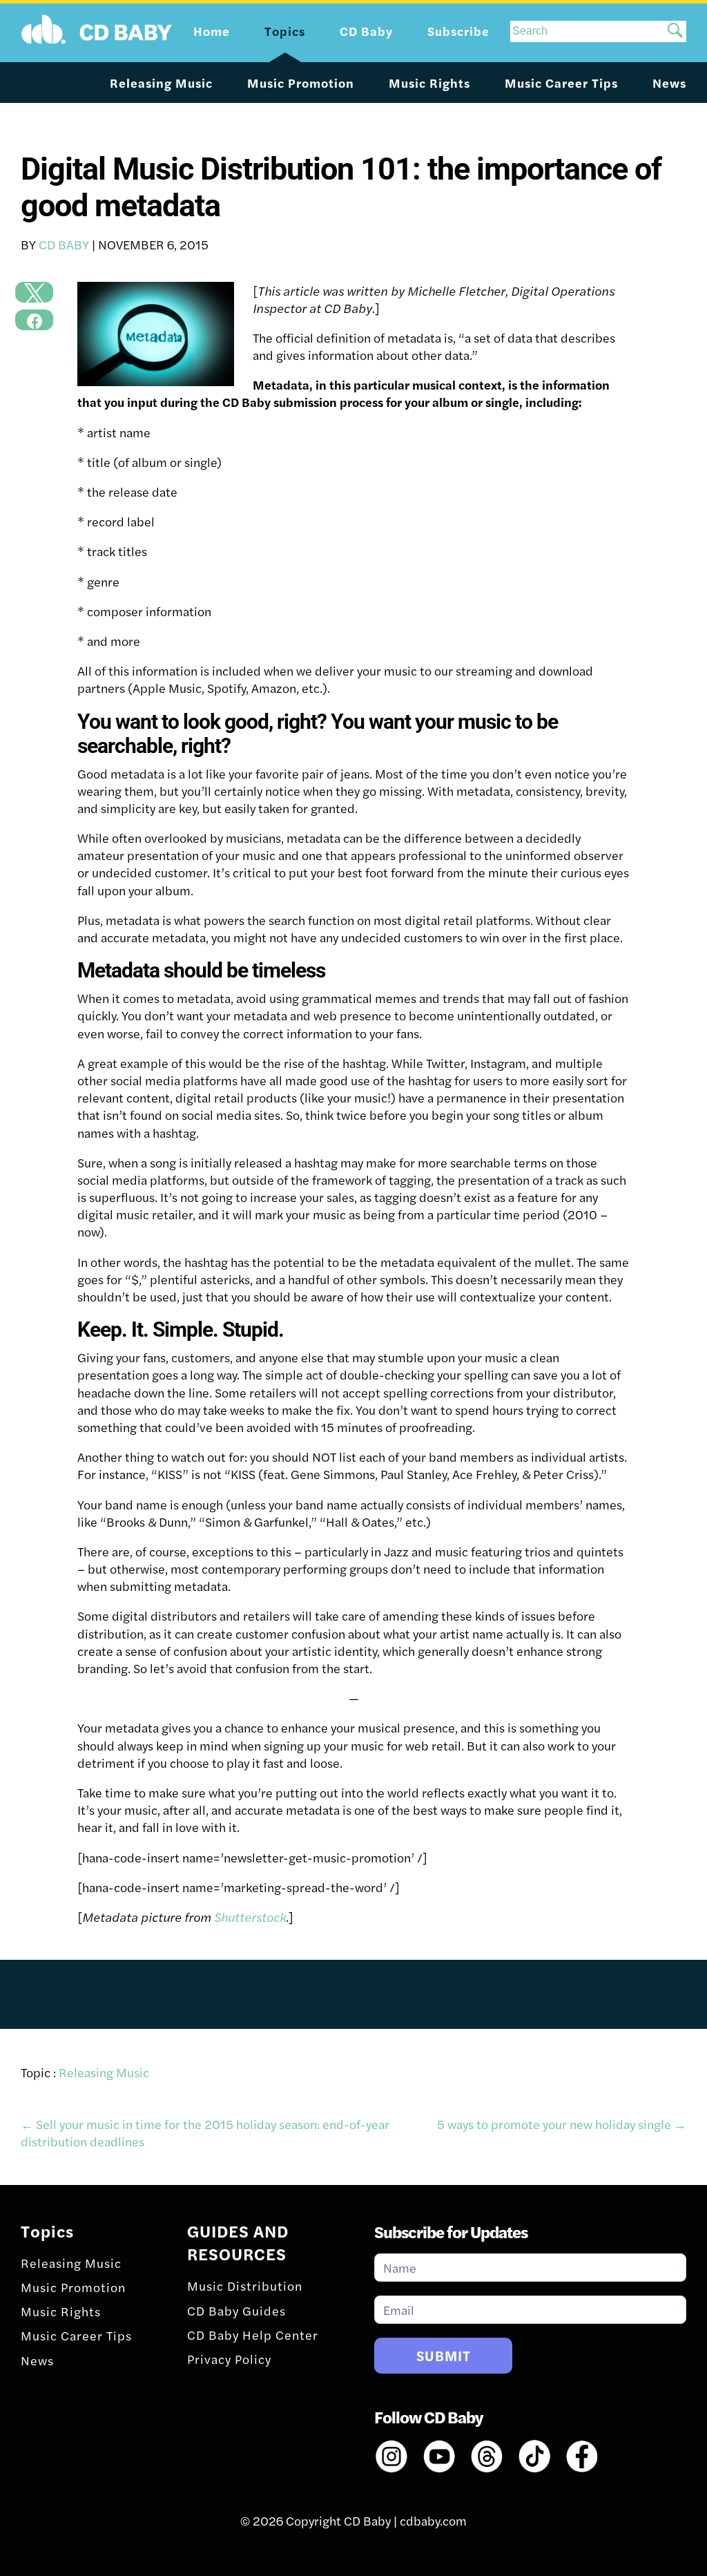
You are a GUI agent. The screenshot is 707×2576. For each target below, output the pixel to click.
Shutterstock (250, 1917)
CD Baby (64, 244)
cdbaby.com (433, 2520)
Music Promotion (301, 83)
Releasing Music (161, 83)
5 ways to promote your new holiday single (562, 2124)
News (669, 83)
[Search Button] (675, 31)
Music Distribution (245, 2286)
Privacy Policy (229, 2359)
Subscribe (458, 31)
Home (212, 31)
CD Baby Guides (236, 2310)
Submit (444, 2355)
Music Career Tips (561, 83)
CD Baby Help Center (253, 2335)
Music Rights (429, 83)
